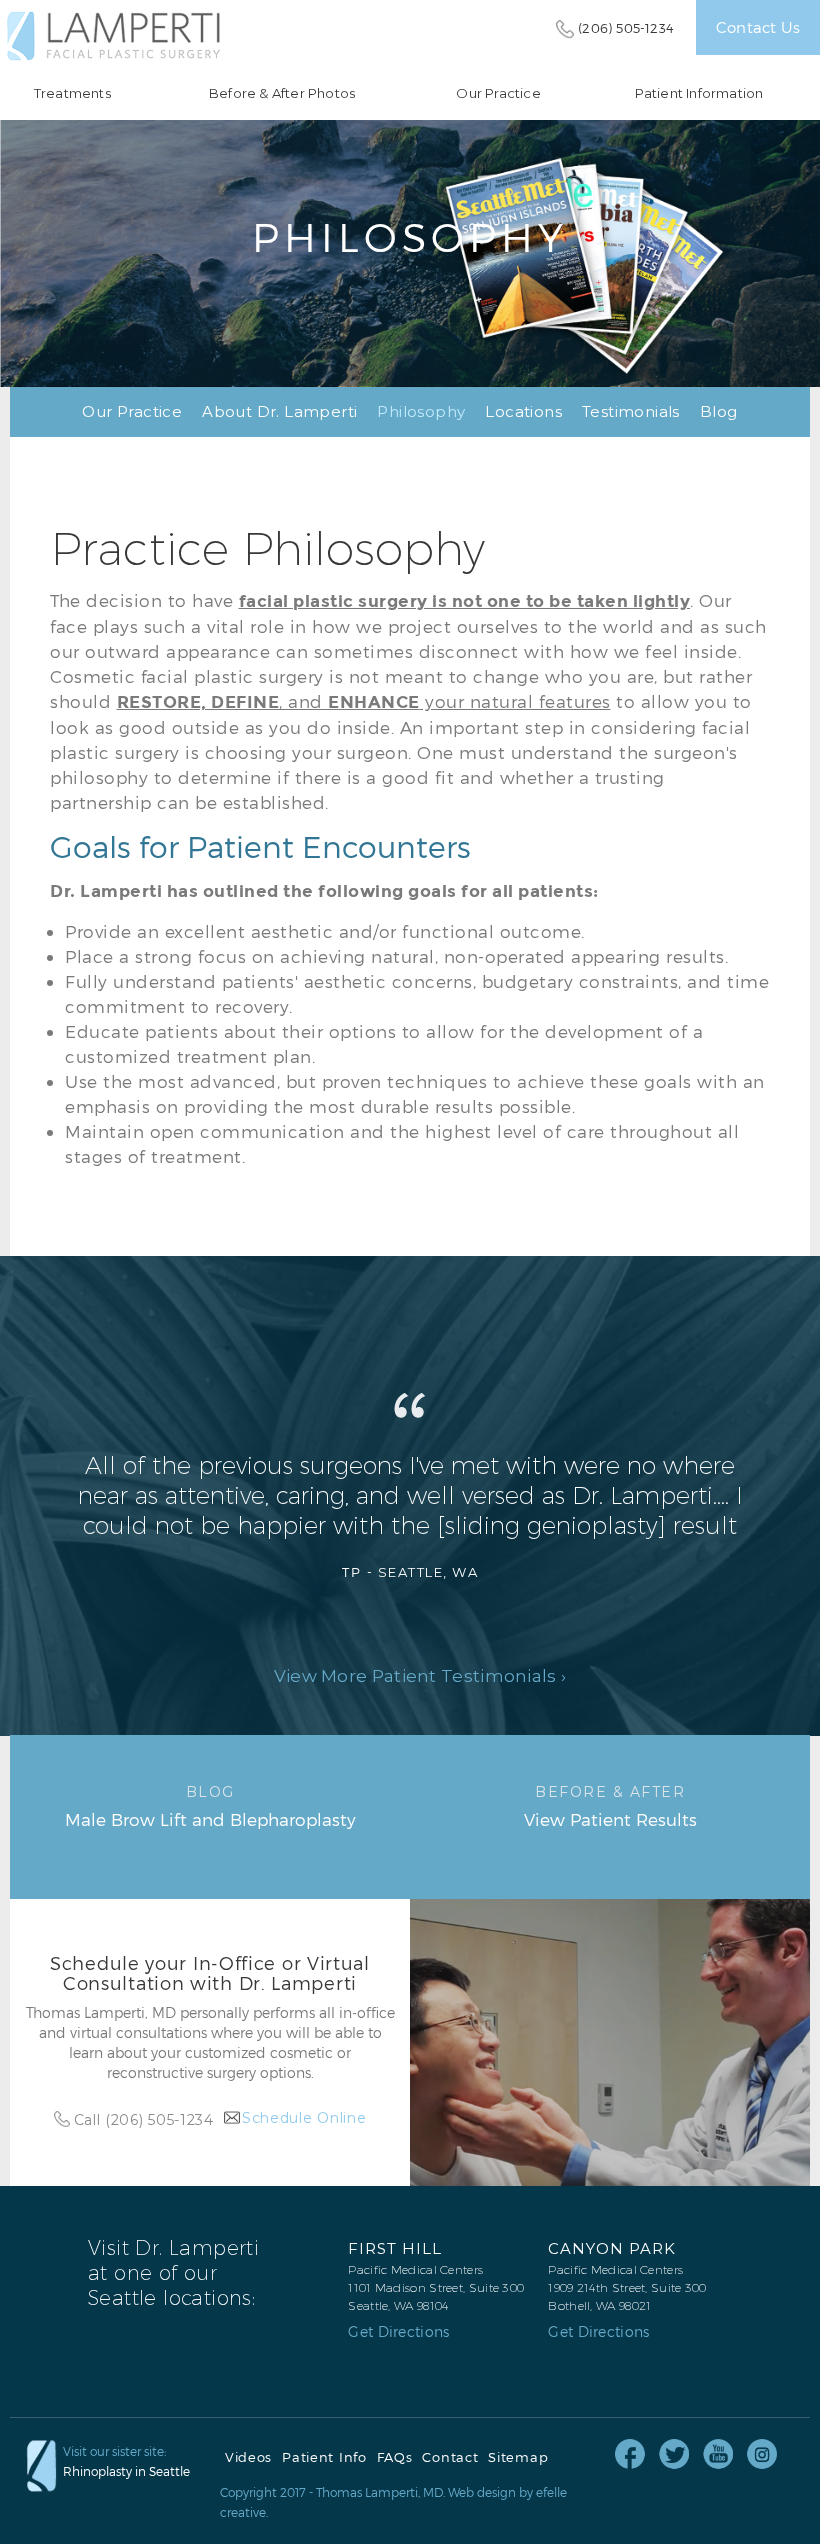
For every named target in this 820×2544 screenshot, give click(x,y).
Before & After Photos (282, 93)
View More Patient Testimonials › (420, 1676)
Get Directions (398, 2332)
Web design (482, 2492)
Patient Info (324, 2457)
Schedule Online (304, 2118)
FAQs (395, 2457)
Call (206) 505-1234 (144, 2120)
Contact (450, 2457)
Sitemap (518, 2457)
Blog (719, 411)
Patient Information (699, 93)
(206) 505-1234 (626, 28)
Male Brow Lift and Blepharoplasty (210, 1806)
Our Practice (498, 93)
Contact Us (758, 27)
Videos (248, 2457)
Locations (523, 411)
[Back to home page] (113, 36)
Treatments (72, 93)
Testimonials (631, 411)
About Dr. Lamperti (279, 411)
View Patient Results (610, 1806)
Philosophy (421, 411)
